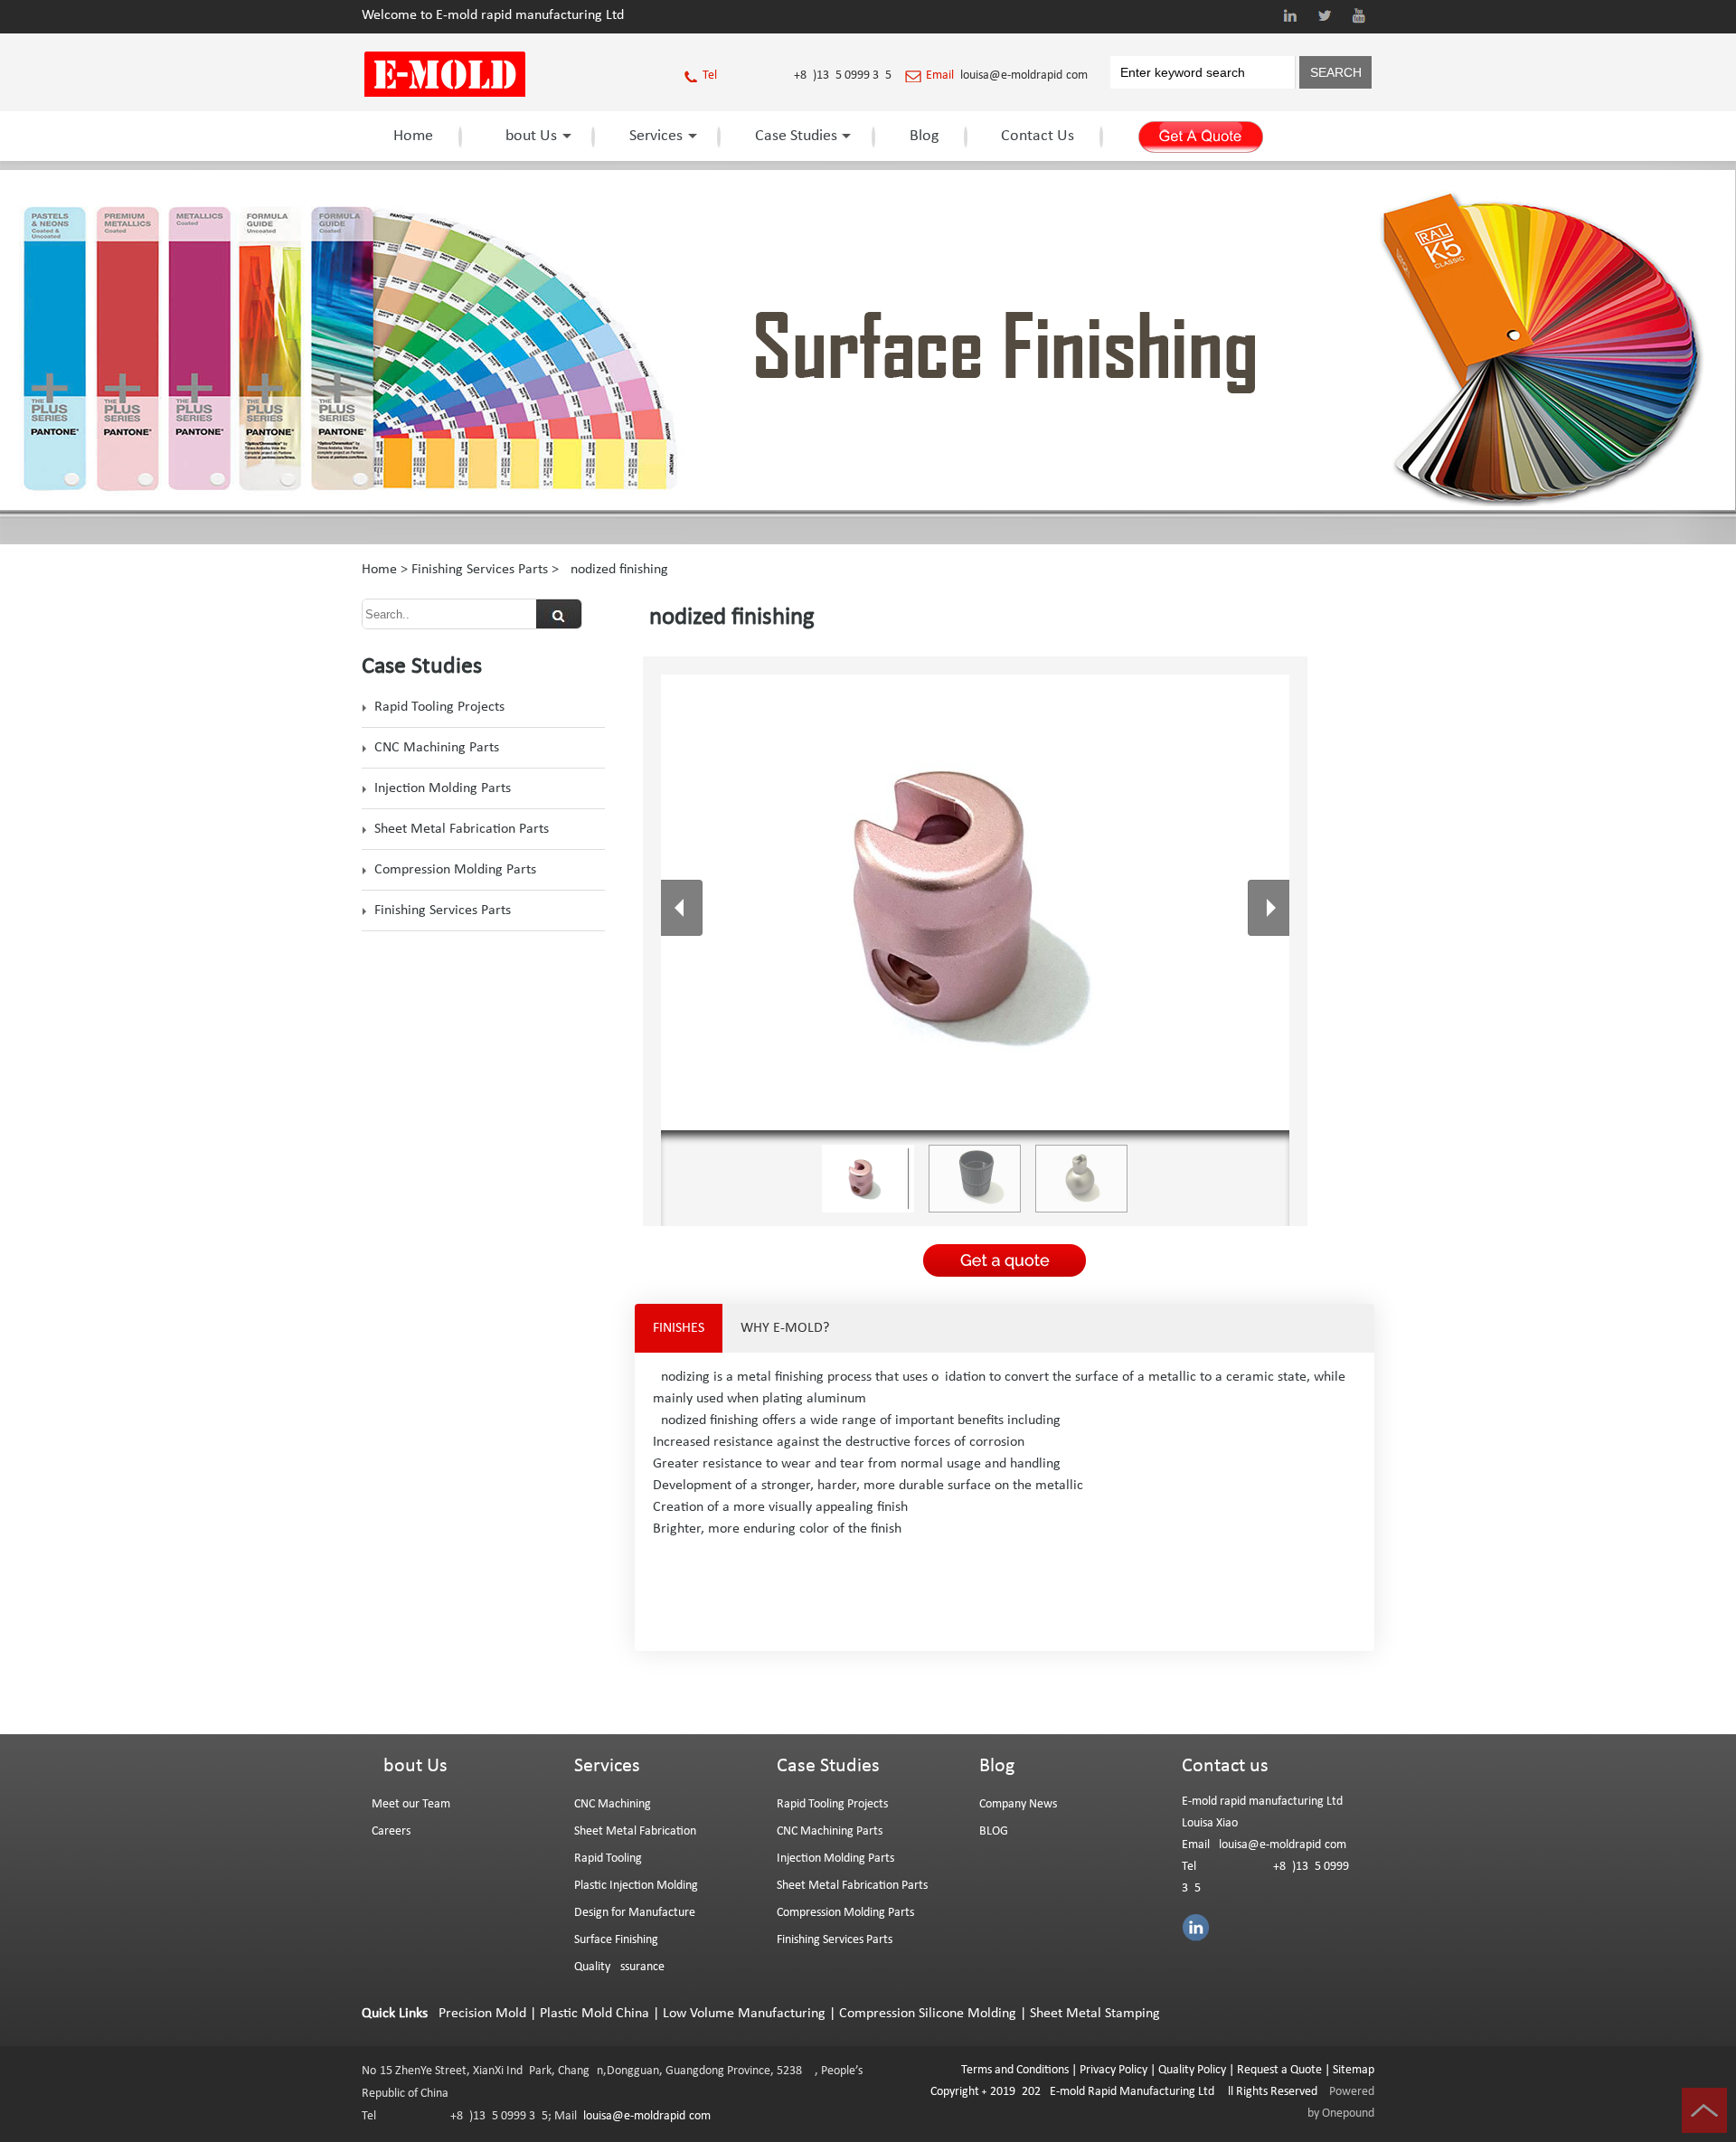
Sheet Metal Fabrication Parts (462, 829)
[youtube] (1359, 15)
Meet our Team (411, 1804)
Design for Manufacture (635, 1913)
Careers (391, 1831)
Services (656, 136)
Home (413, 136)
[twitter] (1325, 15)
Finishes (679, 1328)
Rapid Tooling (608, 1859)
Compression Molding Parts (455, 870)
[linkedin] (1290, 15)
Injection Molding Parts (443, 788)
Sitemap (1354, 2070)
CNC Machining (613, 1804)
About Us (527, 136)
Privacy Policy (1113, 2070)
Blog (924, 136)
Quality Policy (1192, 2070)
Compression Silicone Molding (928, 2014)
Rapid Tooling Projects (439, 707)
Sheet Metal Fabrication (635, 1831)
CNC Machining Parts (437, 748)
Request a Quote (1278, 2070)
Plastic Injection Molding (636, 1886)
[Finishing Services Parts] (868, 541)
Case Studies (796, 136)
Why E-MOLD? (785, 1328)
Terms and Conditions (1015, 2070)
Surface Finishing (616, 1940)
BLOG (994, 1831)
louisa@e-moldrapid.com (1024, 75)
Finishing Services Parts (480, 570)
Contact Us (1038, 136)
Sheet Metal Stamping (1095, 2014)
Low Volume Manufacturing (744, 2014)
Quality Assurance (619, 1967)
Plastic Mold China (594, 2014)
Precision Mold (482, 2014)
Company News (1018, 1804)
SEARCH (1336, 72)
